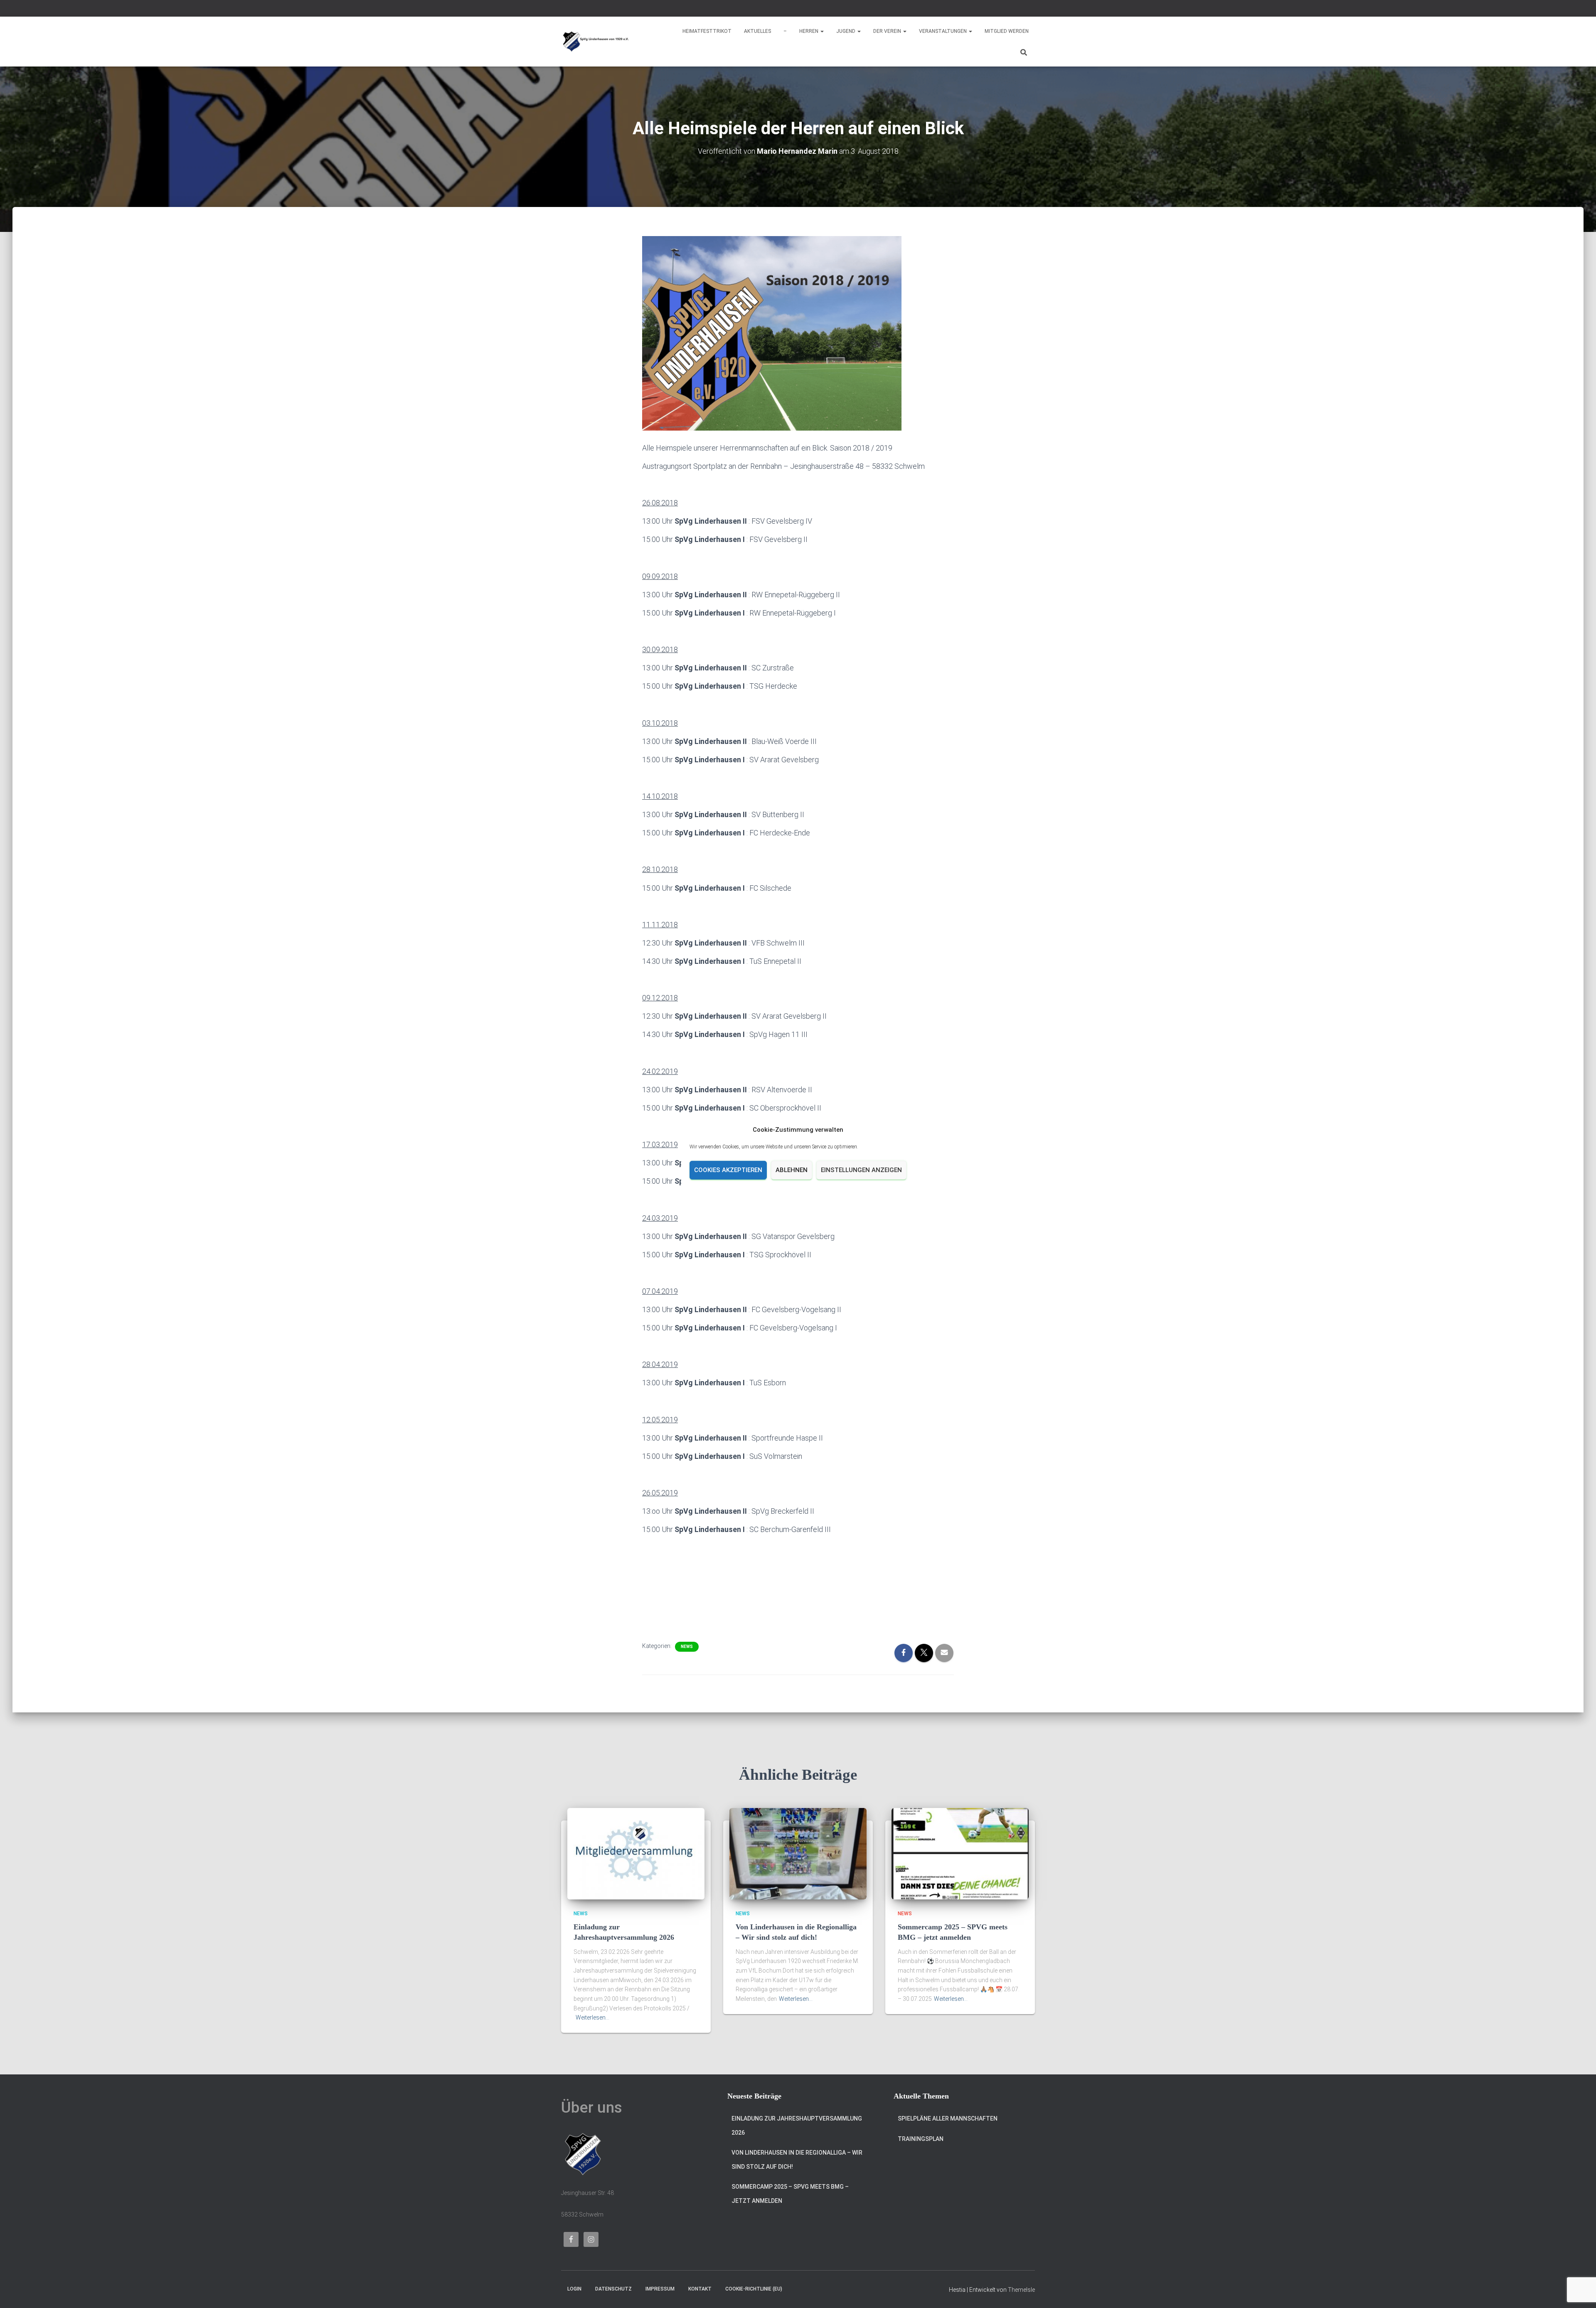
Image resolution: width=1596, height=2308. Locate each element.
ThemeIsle (1021, 2290)
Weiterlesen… (592, 2017)
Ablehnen (792, 1170)
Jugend (846, 31)
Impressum (660, 2289)
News (687, 1647)
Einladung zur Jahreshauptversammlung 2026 (797, 2126)
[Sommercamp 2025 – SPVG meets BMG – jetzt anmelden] (960, 1853)
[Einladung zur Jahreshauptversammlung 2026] (636, 1853)
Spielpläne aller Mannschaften (948, 2118)
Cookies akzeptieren (728, 1170)
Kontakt (700, 2289)
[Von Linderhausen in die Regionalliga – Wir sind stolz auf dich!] (798, 1853)
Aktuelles (757, 31)
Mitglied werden (1007, 31)
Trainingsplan (921, 2139)
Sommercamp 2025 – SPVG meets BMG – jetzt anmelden (790, 2194)
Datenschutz (613, 2289)
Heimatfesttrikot (707, 31)
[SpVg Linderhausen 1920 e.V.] (596, 42)
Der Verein (888, 31)
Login (574, 2289)
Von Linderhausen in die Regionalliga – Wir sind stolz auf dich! (797, 2160)
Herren (809, 31)
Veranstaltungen (943, 31)
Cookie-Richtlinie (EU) (754, 2289)
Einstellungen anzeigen (861, 1170)
